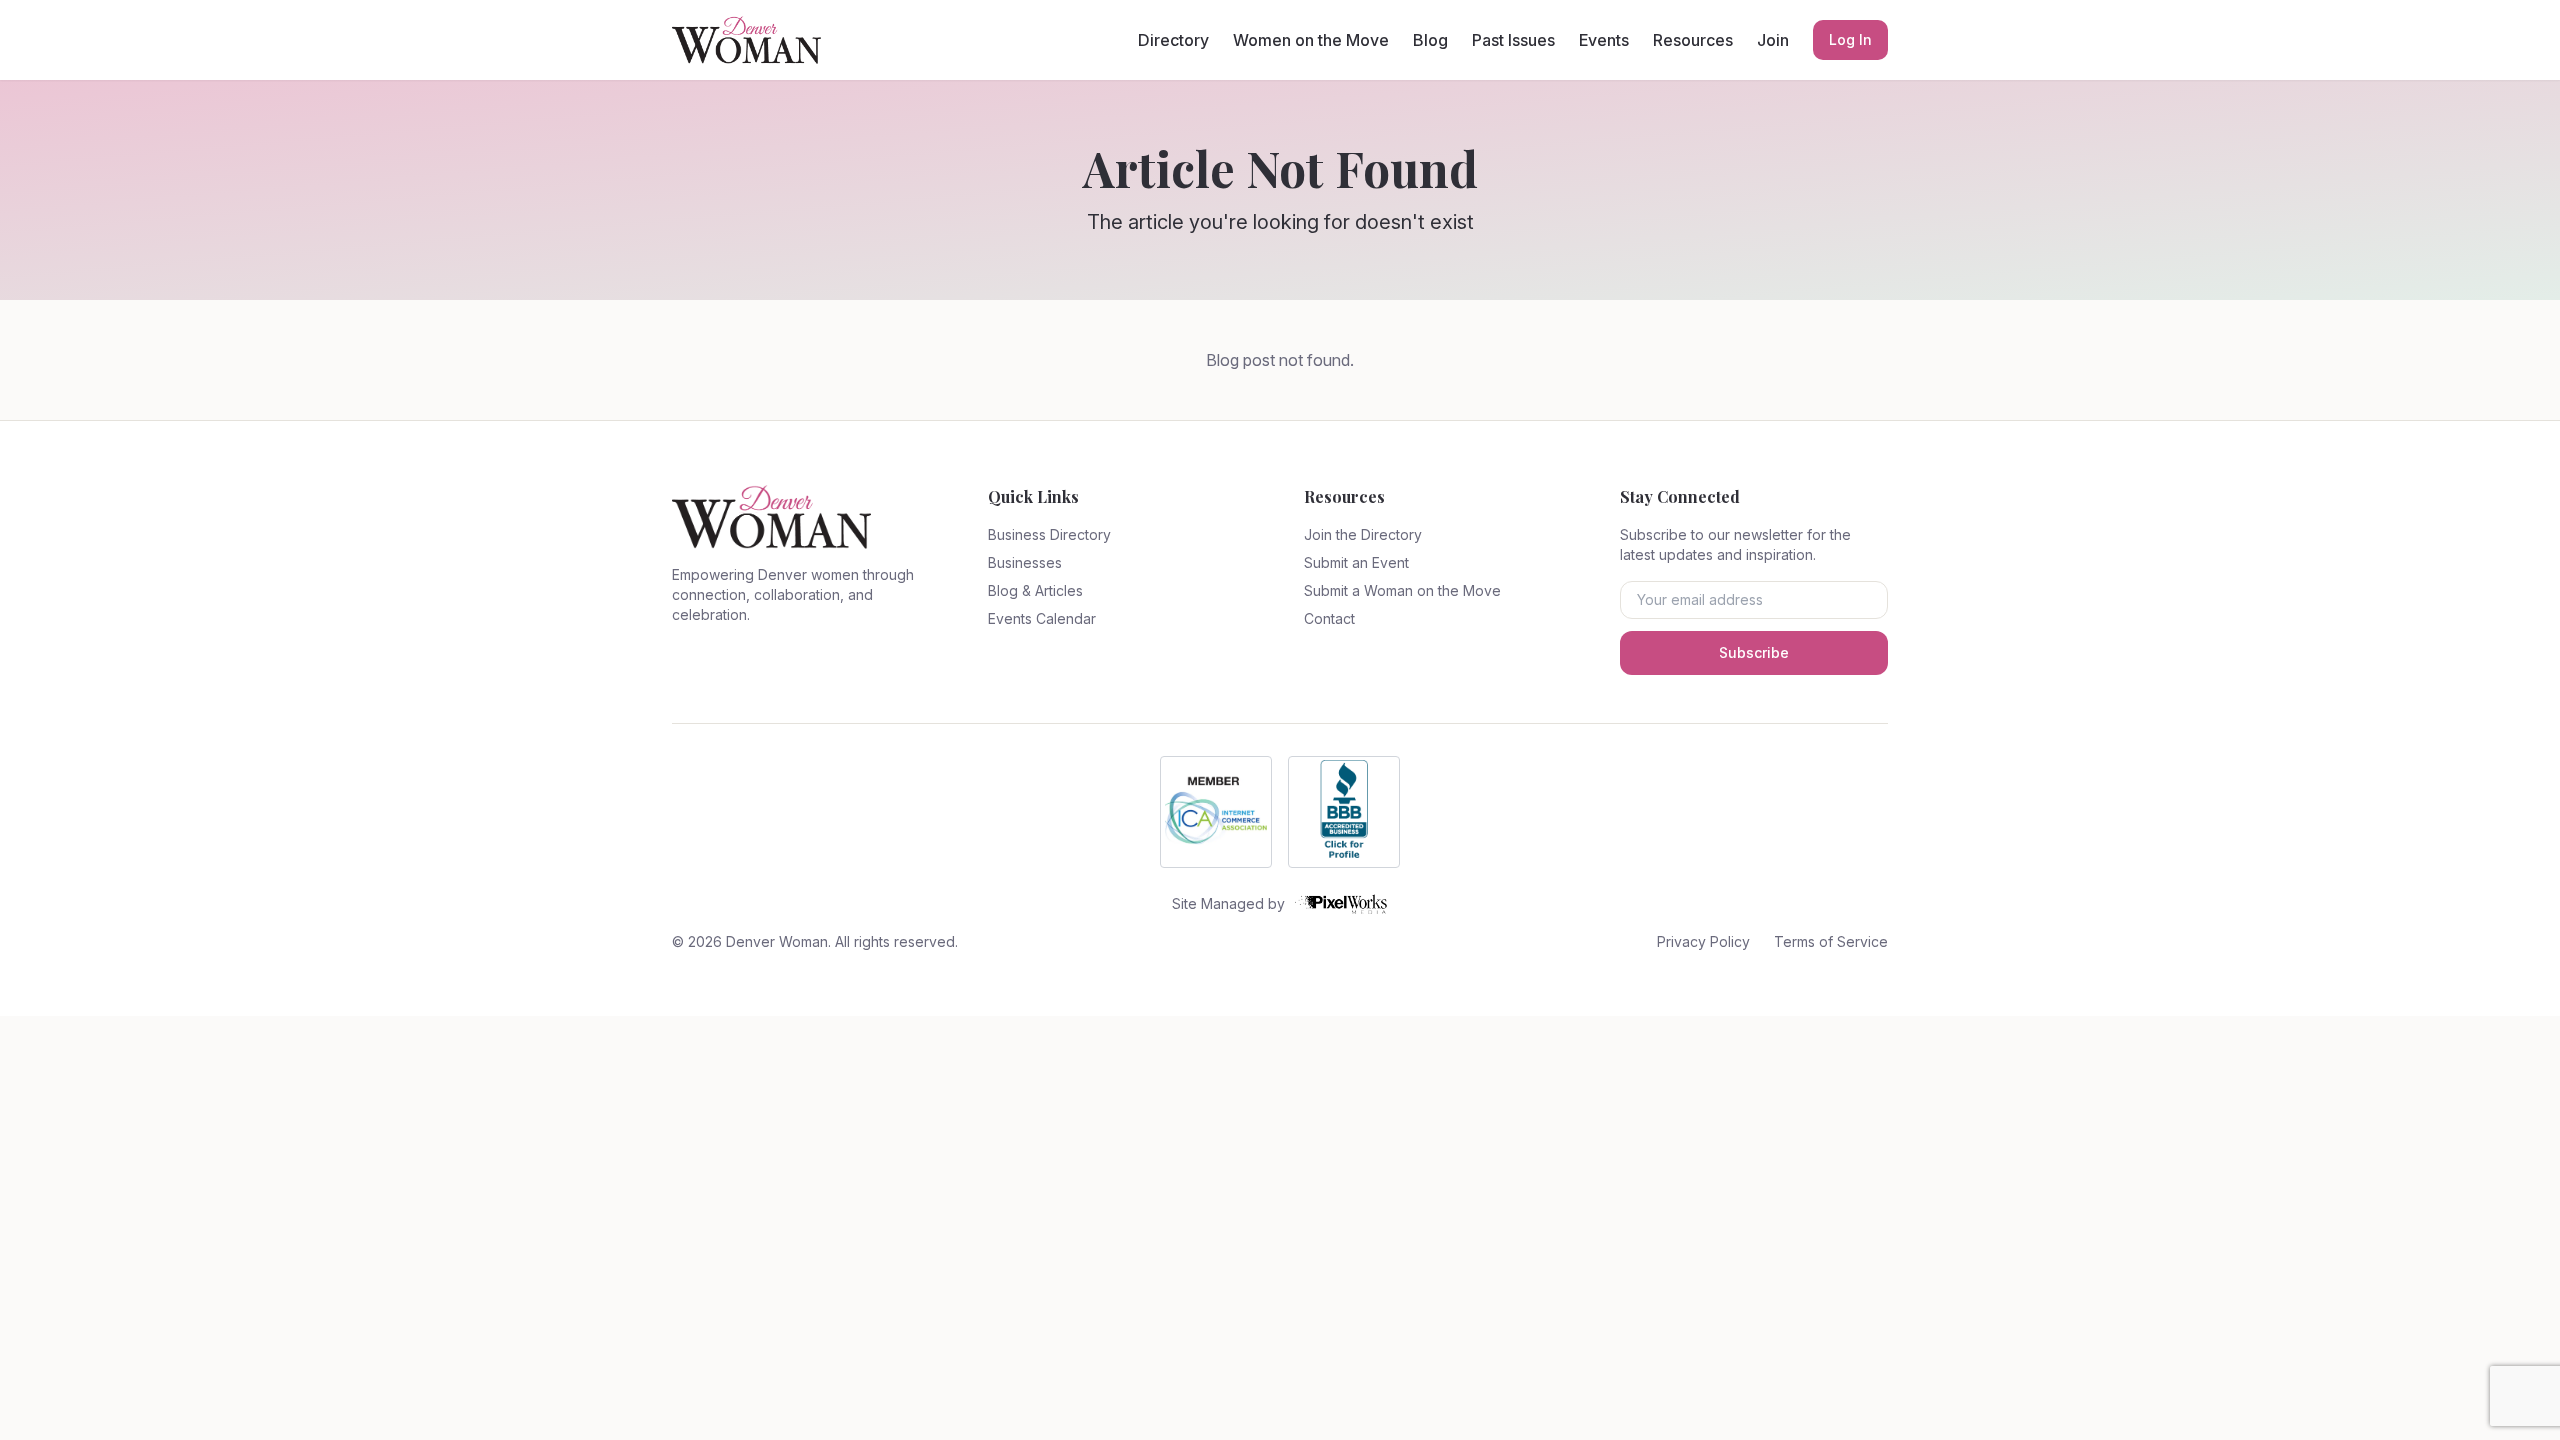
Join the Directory (1363, 534)
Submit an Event (1356, 562)
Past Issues (1513, 40)
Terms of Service (1831, 941)
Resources (1693, 40)
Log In (1850, 39)
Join (1773, 40)
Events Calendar (1042, 618)
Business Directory (1049, 534)
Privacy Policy (1703, 941)
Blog (1430, 40)
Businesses (1025, 562)
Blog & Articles (1035, 590)
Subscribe (1754, 652)
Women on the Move (1311, 40)
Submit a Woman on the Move (1402, 590)
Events (1604, 40)
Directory (1173, 40)
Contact (1329, 618)
